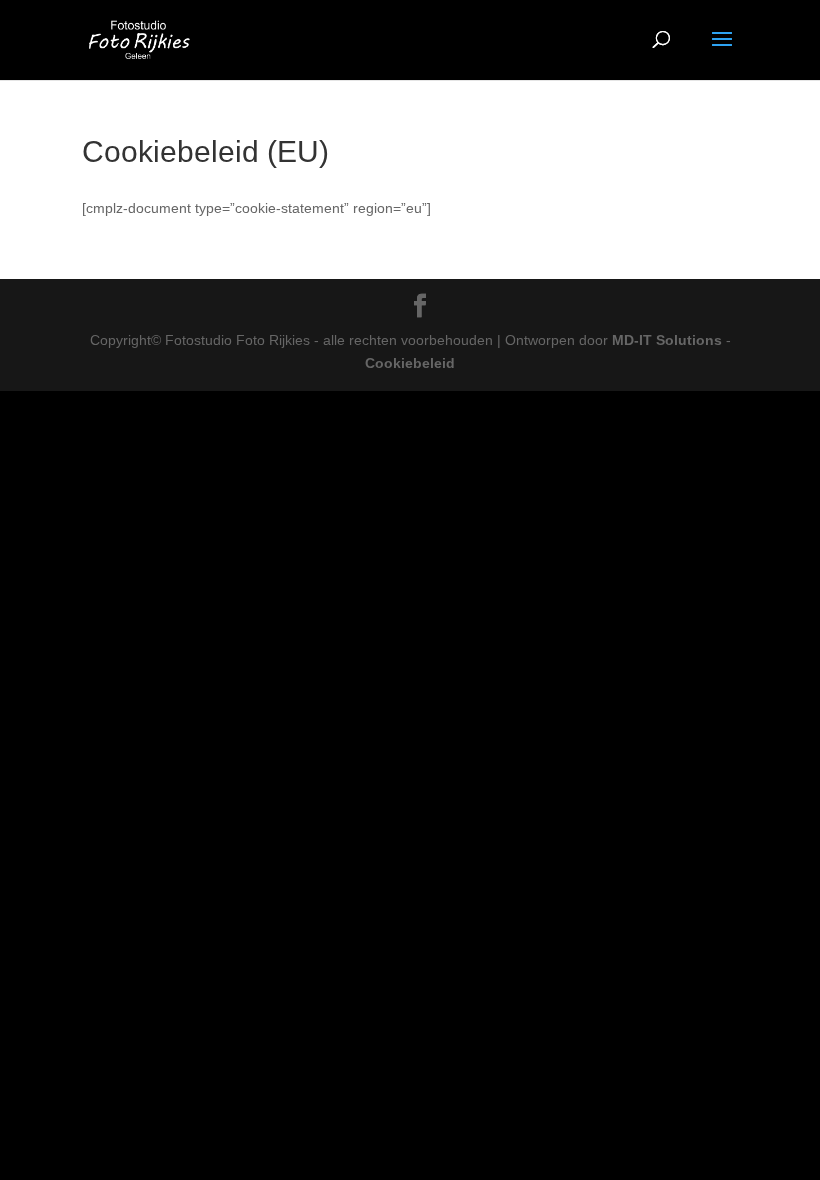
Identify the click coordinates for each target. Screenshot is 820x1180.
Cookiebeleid (410, 363)
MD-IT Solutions (667, 340)
